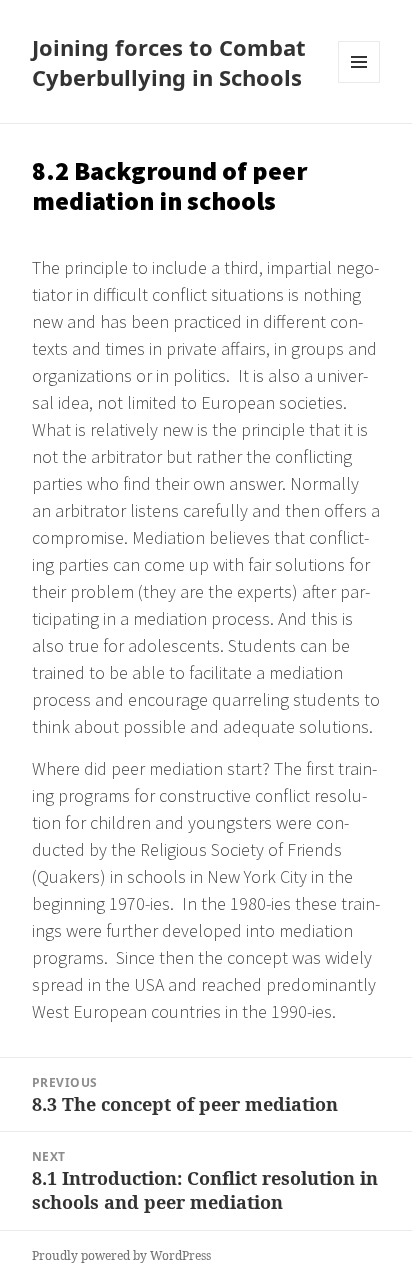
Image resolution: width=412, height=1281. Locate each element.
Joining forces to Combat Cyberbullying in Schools (169, 62)
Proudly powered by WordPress (121, 1255)
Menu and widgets (359, 82)
